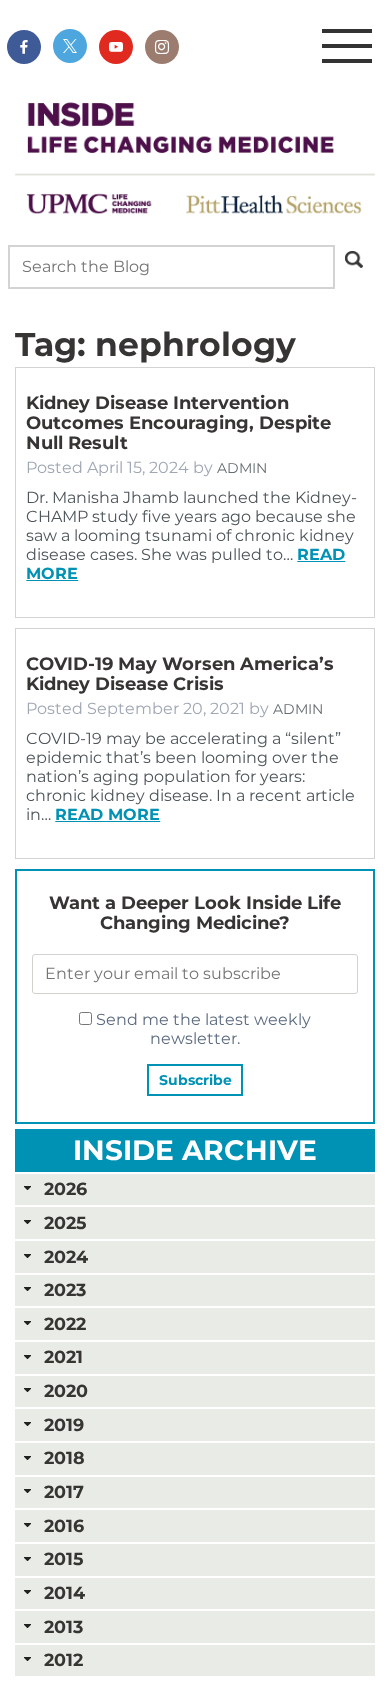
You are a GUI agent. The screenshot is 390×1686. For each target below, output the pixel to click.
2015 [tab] (63, 1558)
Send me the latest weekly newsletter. (201, 1029)
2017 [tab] (64, 1491)
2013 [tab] (63, 1626)
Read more (107, 814)
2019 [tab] (64, 1424)
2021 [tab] (63, 1356)
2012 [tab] (63, 1659)
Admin (242, 468)
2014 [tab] (64, 1592)
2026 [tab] (65, 1188)
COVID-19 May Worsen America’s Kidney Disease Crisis (180, 674)
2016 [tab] (64, 1525)
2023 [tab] (65, 1289)
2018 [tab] (64, 1457)
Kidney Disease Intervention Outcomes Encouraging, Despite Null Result (178, 423)
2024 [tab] (66, 1256)
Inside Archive (195, 1150)
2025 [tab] (65, 1222)
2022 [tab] (65, 1323)
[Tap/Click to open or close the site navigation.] (347, 47)
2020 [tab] (66, 1390)
